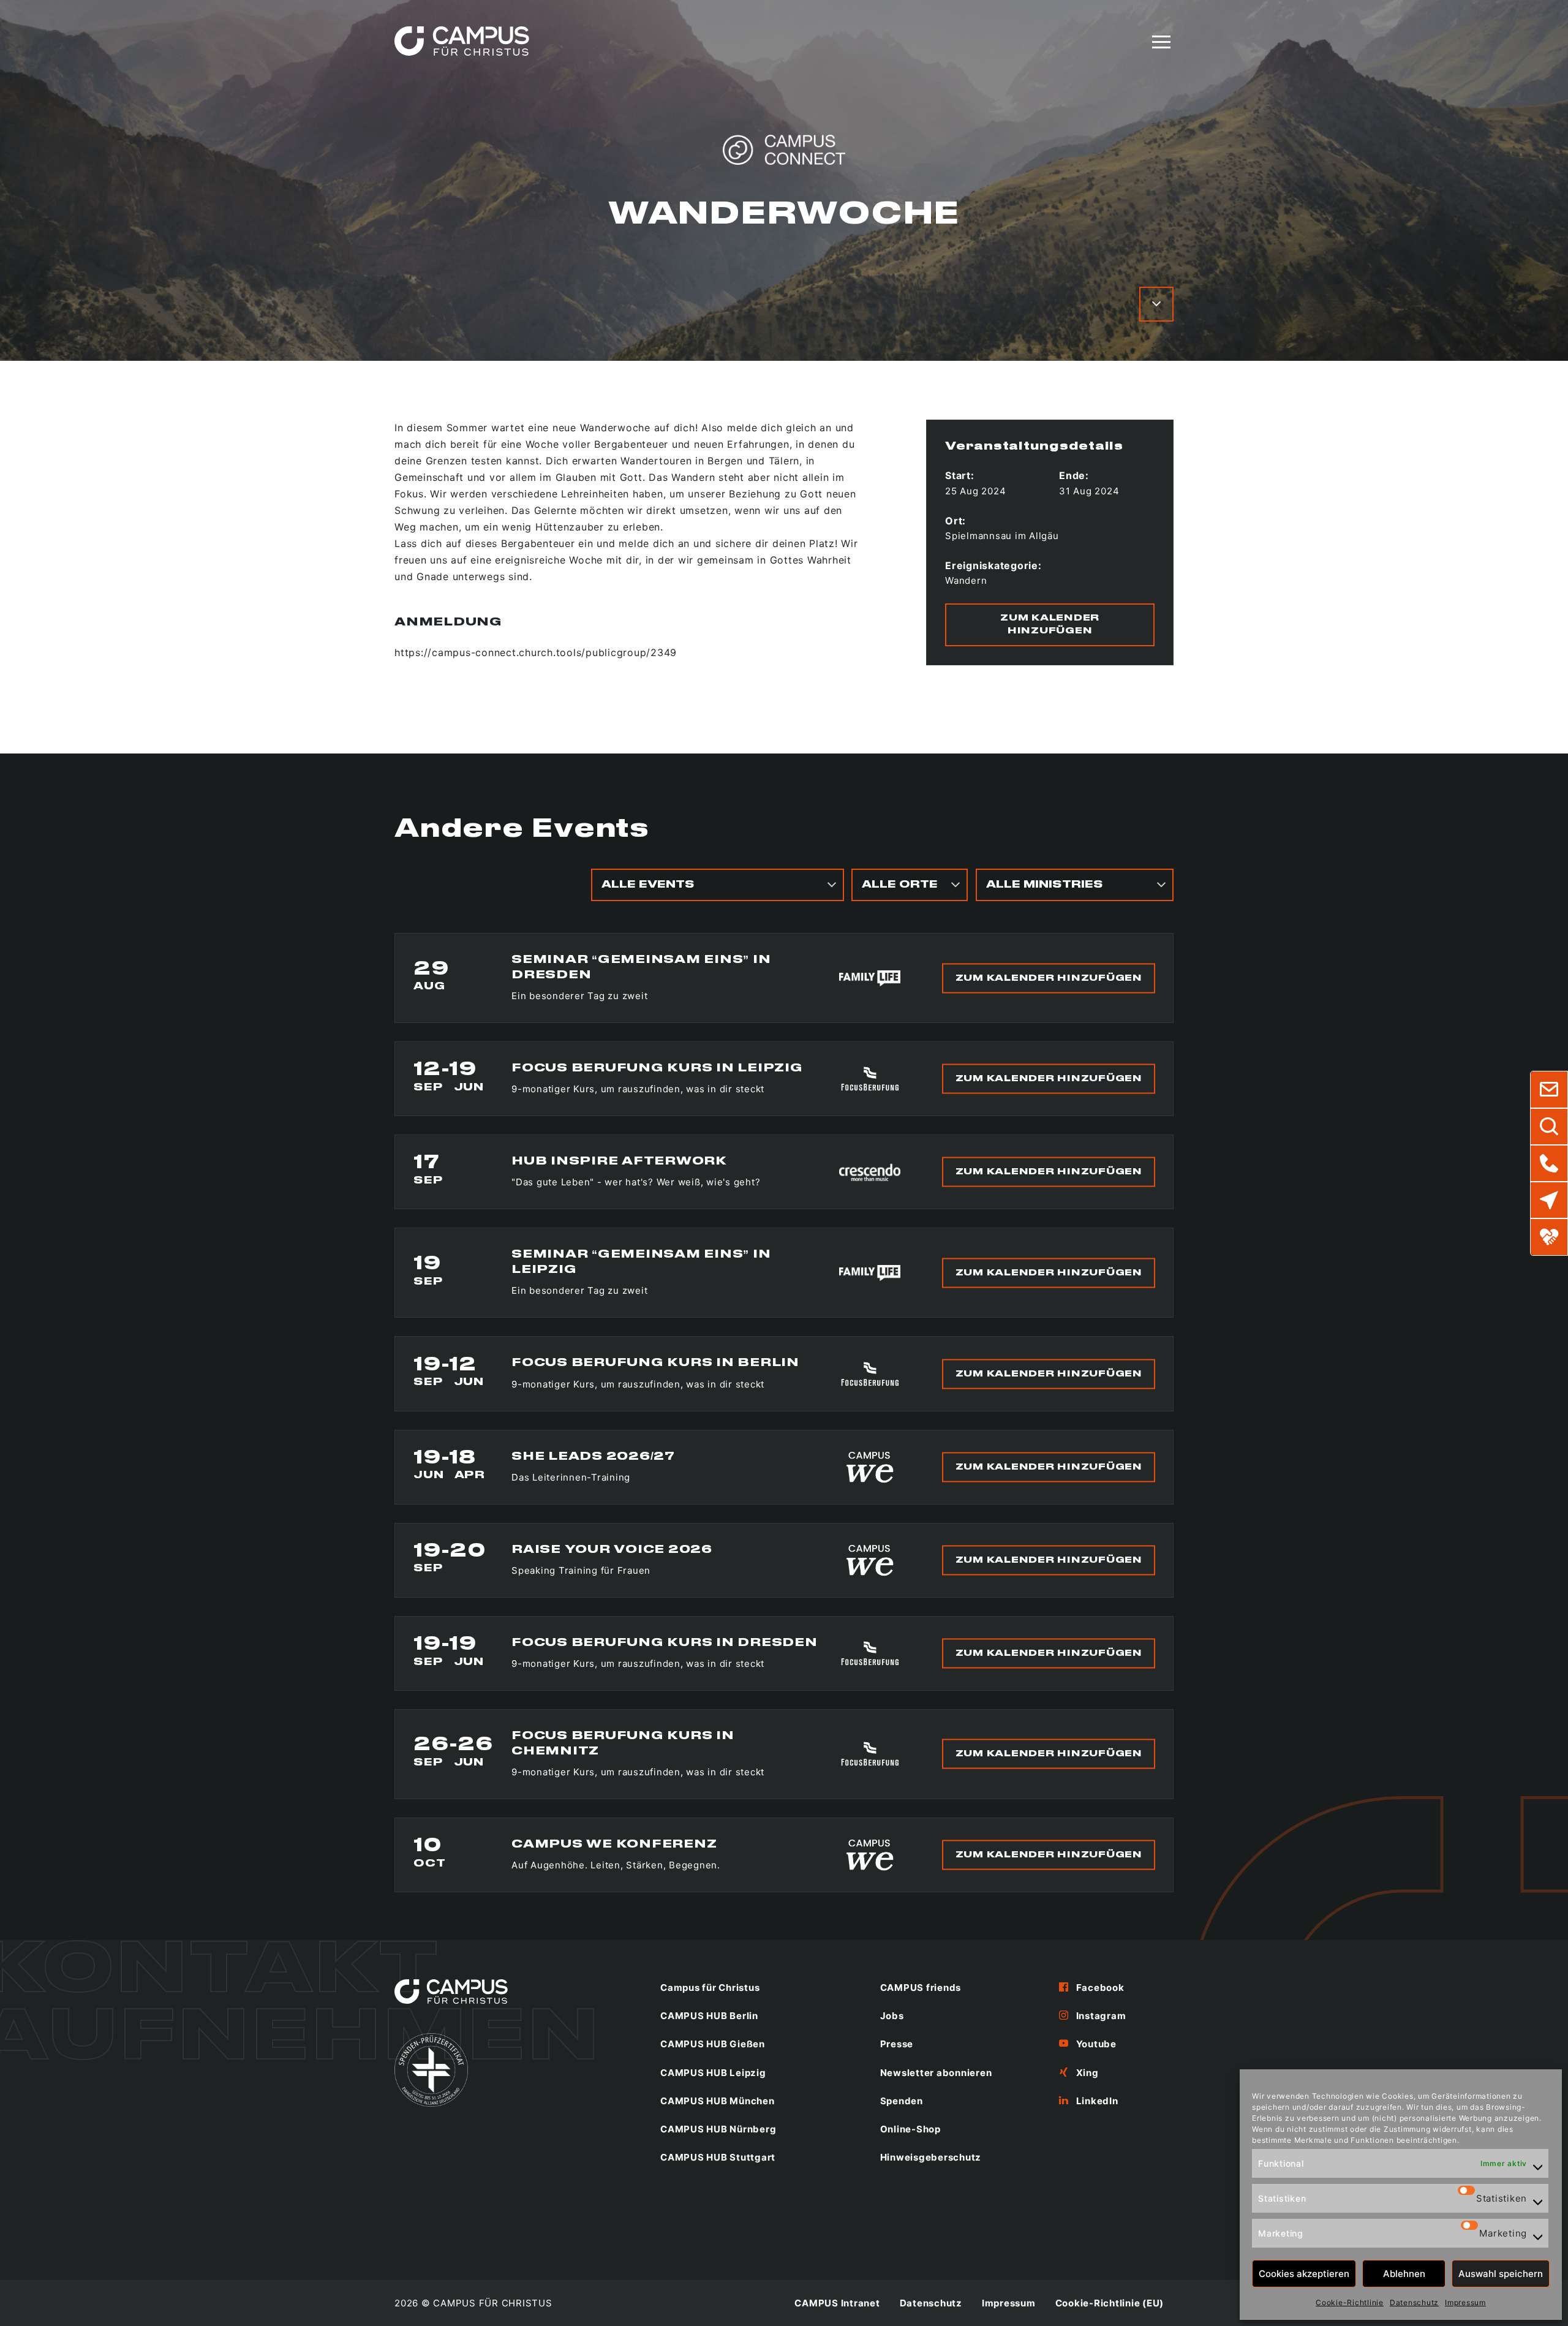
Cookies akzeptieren (1304, 2274)
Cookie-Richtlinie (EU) (1110, 2303)
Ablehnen (1404, 2274)
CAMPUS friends (921, 1988)
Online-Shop (910, 2129)
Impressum (1465, 2302)
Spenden (902, 2101)
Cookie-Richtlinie (1350, 2302)
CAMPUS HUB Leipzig (713, 2073)
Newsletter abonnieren (936, 2073)
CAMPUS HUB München (718, 2101)
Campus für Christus (710, 1988)
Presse (897, 2044)
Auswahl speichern (1501, 2274)
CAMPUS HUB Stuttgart (718, 2157)
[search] (1549, 1127)
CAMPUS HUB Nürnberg (718, 2129)
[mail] (1549, 1090)
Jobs (892, 2016)
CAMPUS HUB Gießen (713, 2044)
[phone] (1549, 1163)
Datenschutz (1414, 2302)
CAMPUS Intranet (837, 2303)
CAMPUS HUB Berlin (709, 2016)
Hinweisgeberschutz (931, 2157)
